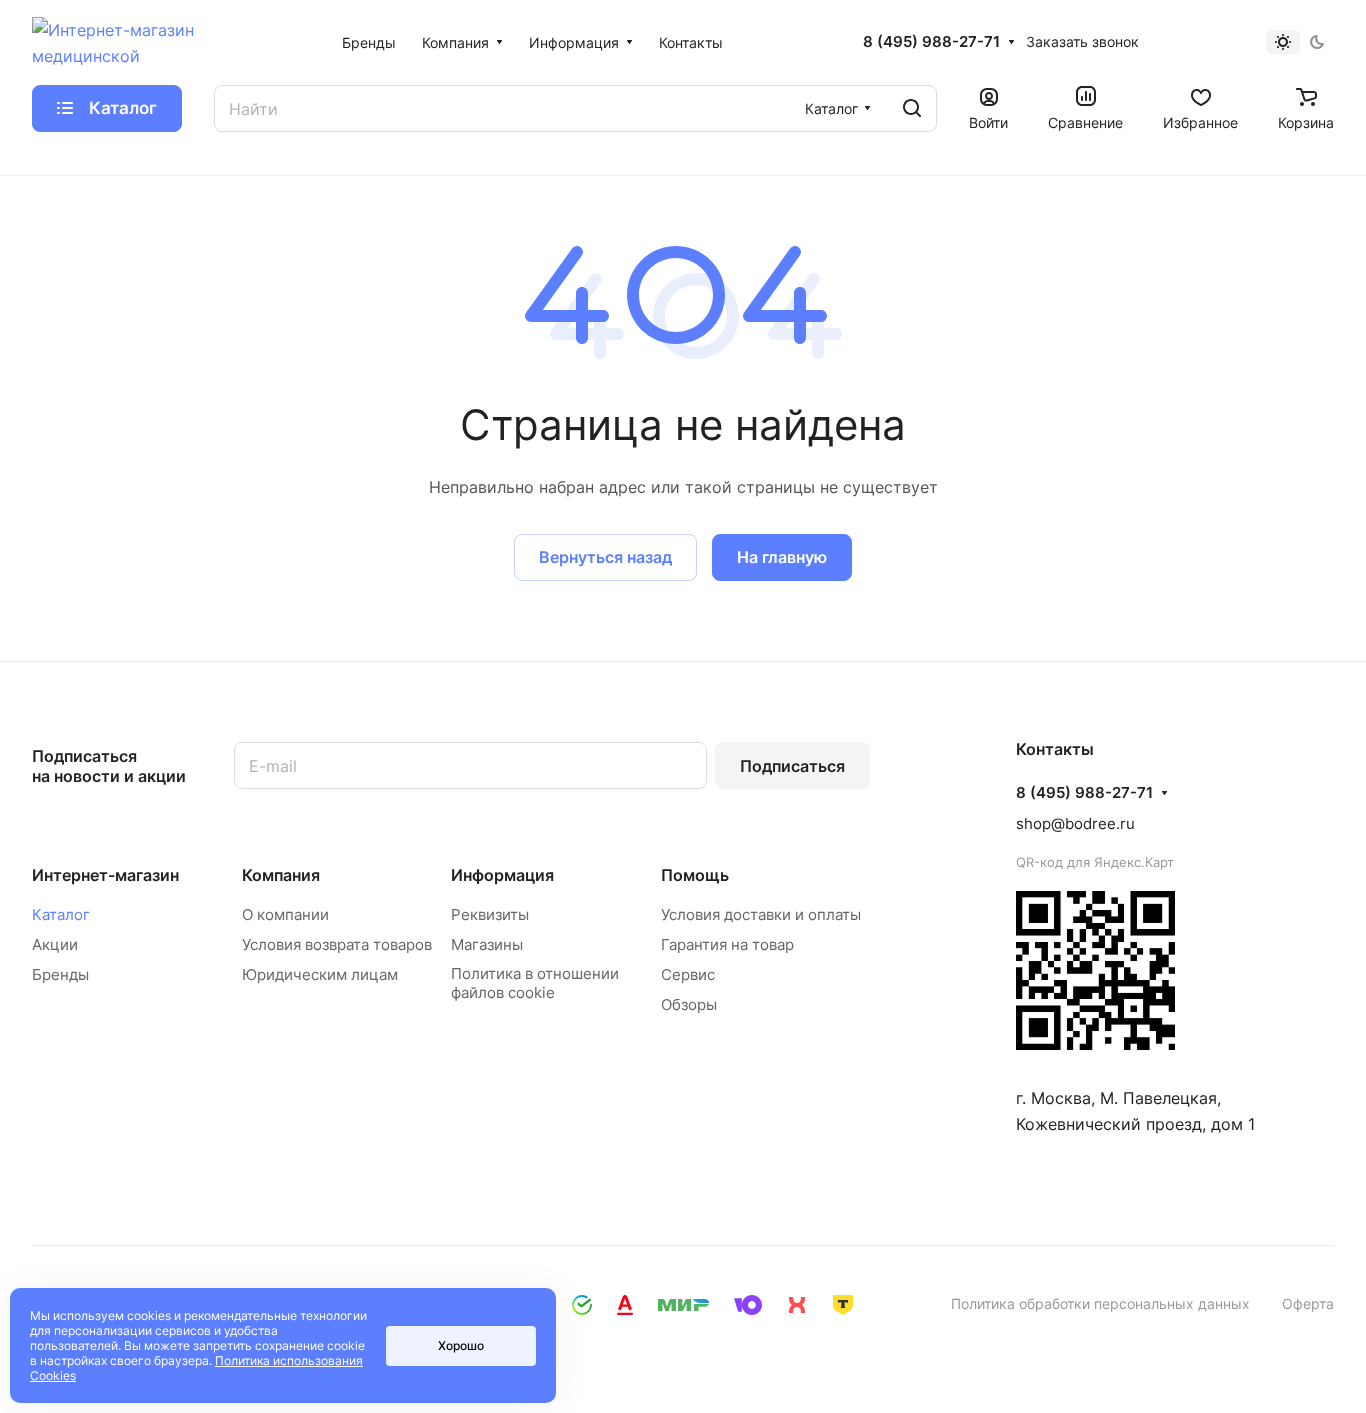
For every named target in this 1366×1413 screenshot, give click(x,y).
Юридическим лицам (320, 974)
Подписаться (792, 766)
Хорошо (461, 1345)
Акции (55, 944)
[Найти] (912, 108)
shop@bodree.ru (1075, 823)
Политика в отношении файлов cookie (535, 983)
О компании (285, 914)
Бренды (60, 974)
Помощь (695, 875)
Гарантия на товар (727, 944)
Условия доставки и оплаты (761, 914)
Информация (502, 875)
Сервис (688, 974)
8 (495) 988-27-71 (931, 42)
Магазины (487, 944)
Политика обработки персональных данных (1100, 1303)
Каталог (61, 914)
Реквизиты (490, 914)
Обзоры (689, 1004)
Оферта (1308, 1303)
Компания (281, 875)
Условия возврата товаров (337, 944)
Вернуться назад (605, 557)
